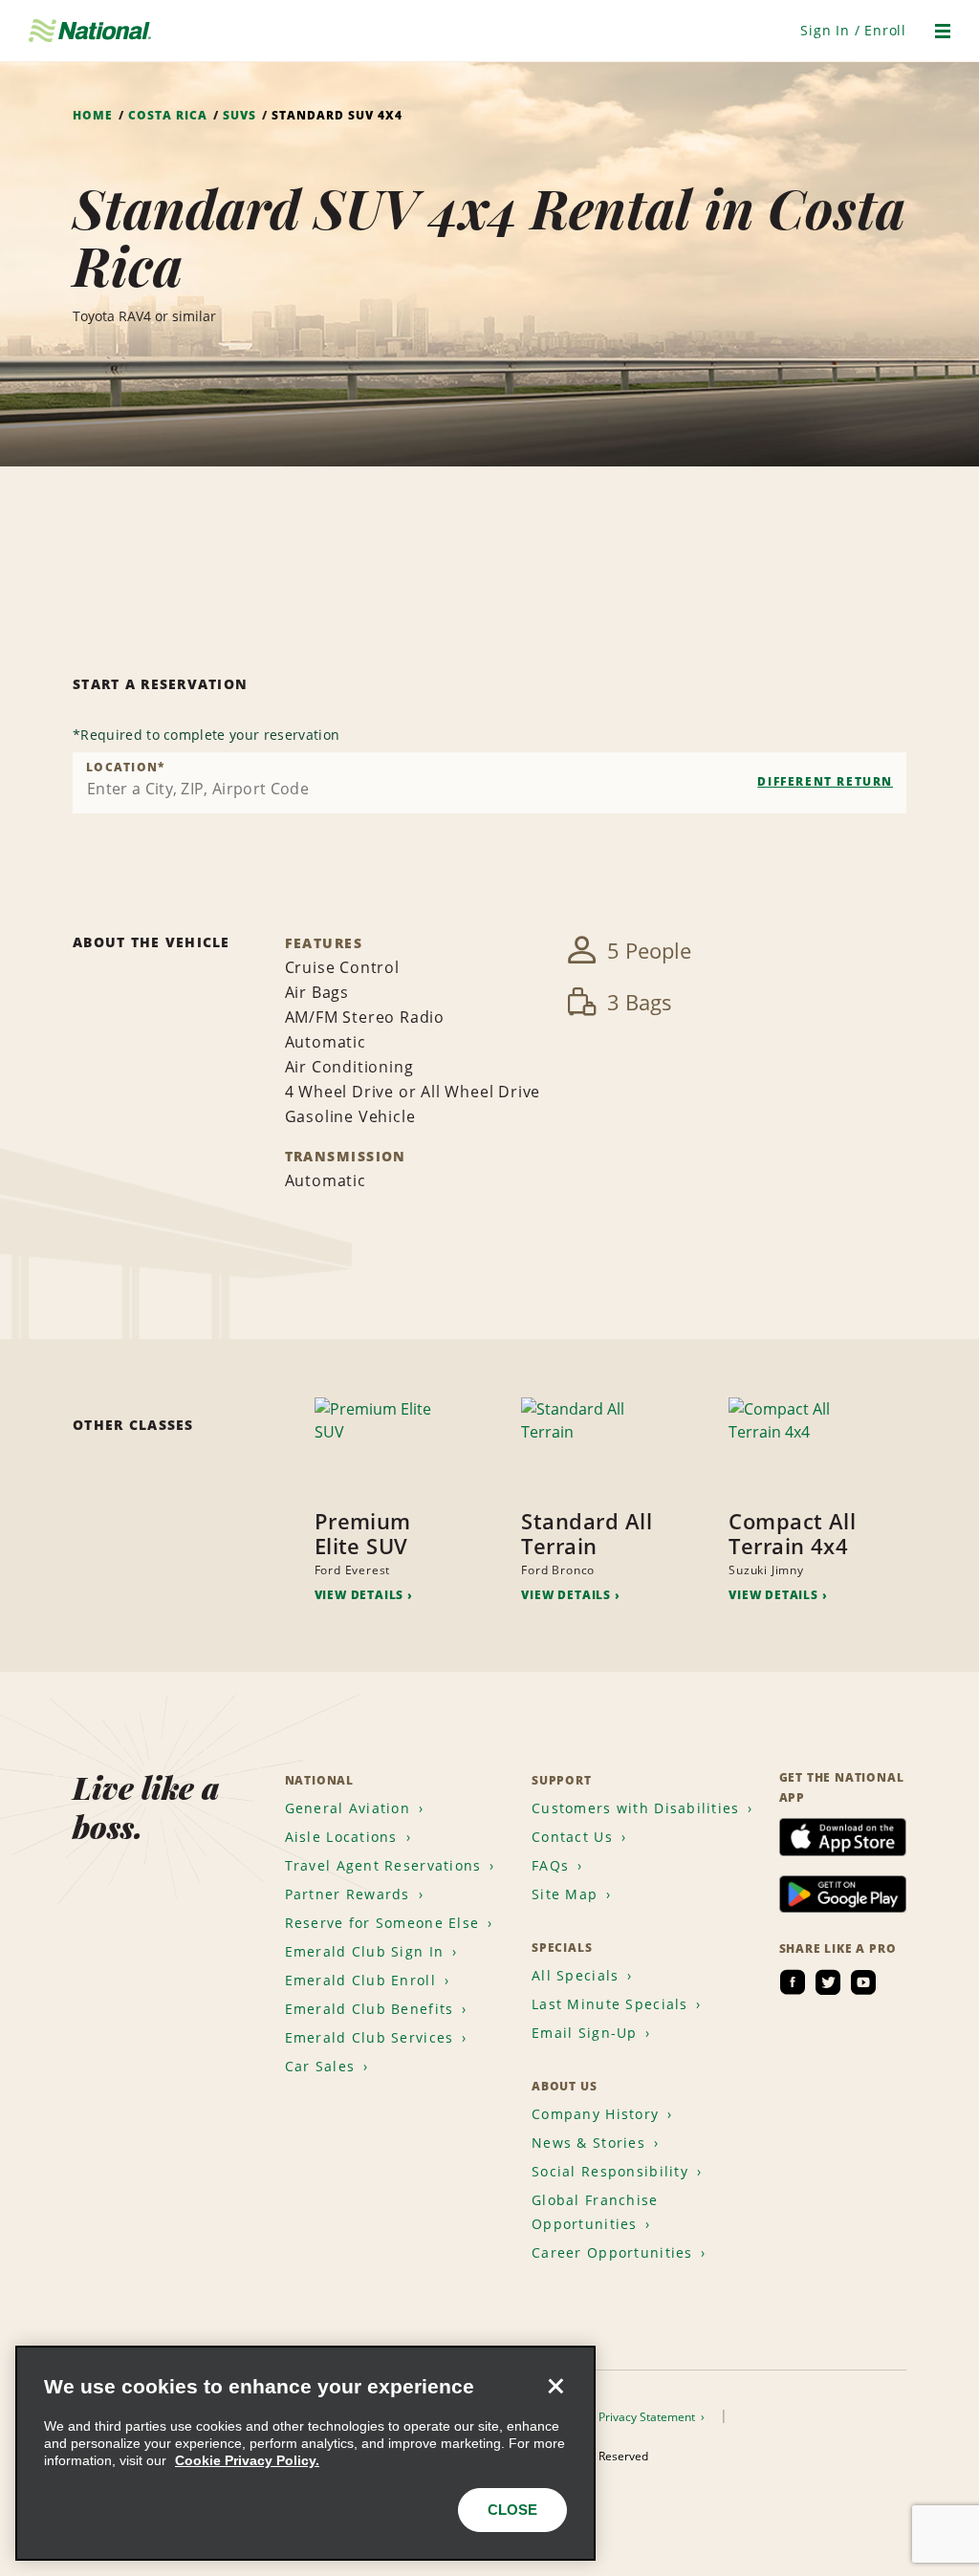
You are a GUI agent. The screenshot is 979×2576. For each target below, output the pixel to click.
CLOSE (512, 2510)
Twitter (828, 1982)
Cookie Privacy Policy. (247, 2460)
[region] (305, 2453)
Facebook (793, 1982)
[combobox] (489, 783)
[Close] (555, 2386)
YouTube (863, 1982)
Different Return (825, 781)
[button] (853, 30)
